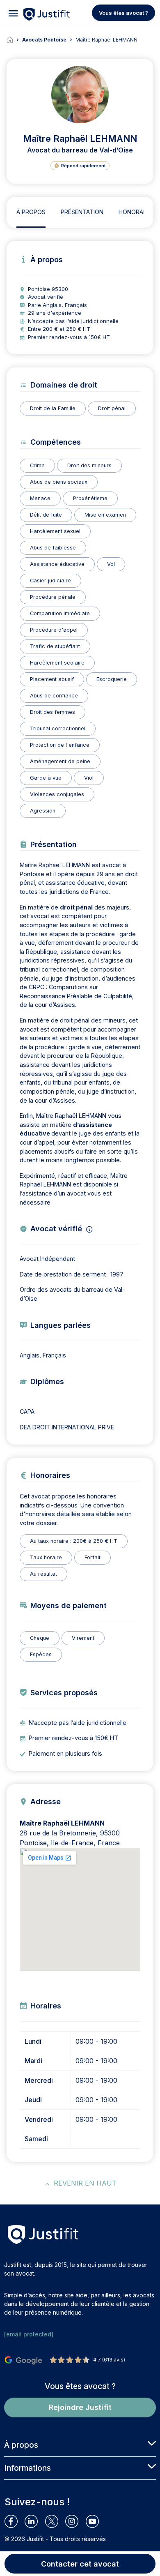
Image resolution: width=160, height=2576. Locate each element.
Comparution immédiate (60, 613)
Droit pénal (112, 408)
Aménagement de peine (60, 761)
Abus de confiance (54, 696)
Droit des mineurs (89, 465)
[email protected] (29, 2334)
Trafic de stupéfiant (55, 646)
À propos (31, 212)
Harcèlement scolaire (57, 663)
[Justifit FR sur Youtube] (96, 2521)
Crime (37, 465)
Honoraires (137, 212)
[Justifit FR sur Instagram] (75, 2521)
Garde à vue (46, 778)
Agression (43, 811)
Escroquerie (112, 679)
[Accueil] (14, 40)
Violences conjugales (57, 794)
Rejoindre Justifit (80, 2407)
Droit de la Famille (53, 408)
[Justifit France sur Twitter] (55, 2521)
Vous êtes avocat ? (123, 13)
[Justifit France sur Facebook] (15, 2521)
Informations (27, 2468)
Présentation (82, 212)
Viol (89, 778)
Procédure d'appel (54, 630)
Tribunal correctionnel (58, 728)
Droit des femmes (53, 712)
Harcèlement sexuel (55, 531)
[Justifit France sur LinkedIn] (35, 2521)
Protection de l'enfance (60, 745)
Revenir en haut (85, 2183)
